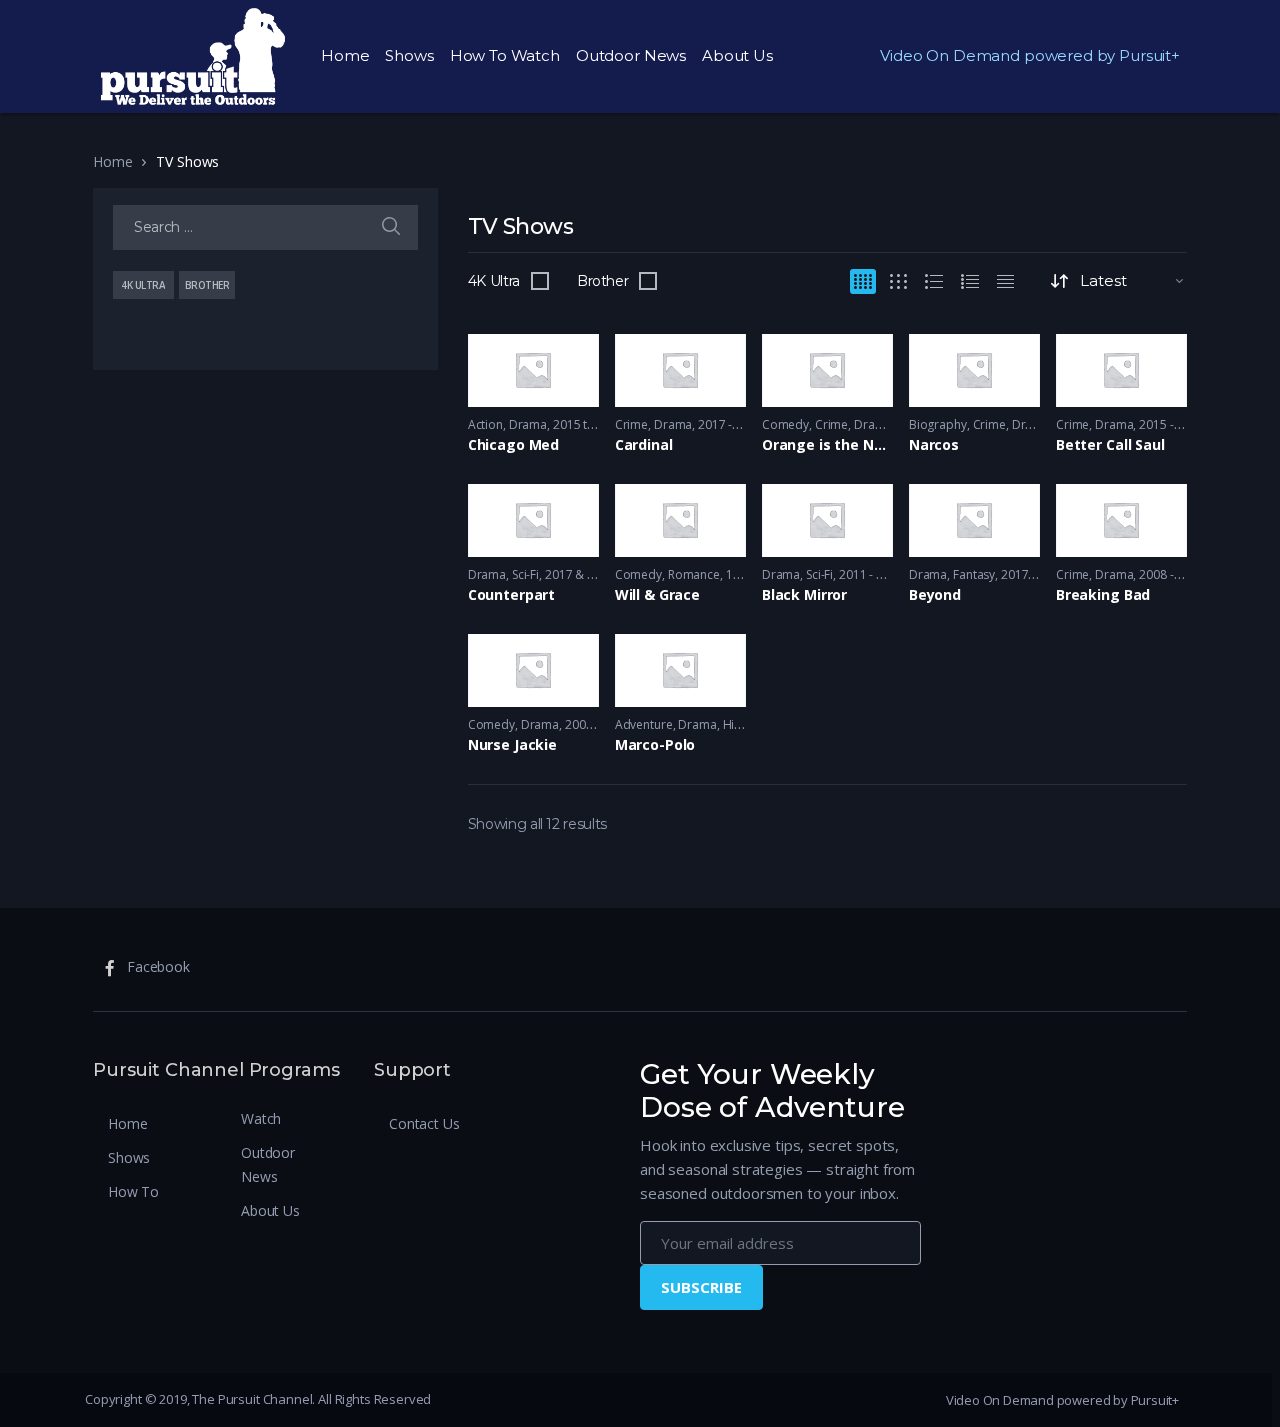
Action (485, 424)
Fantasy (974, 574)
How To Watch (505, 55)
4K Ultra (494, 281)
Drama (528, 424)
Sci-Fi (525, 574)
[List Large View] (934, 281)
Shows (409, 55)
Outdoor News (631, 55)
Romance (694, 574)
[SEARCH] (391, 227)
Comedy (785, 424)
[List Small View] (1005, 281)
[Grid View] (863, 281)
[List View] (970, 281)
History (743, 724)
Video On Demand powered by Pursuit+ (1030, 55)
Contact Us (424, 1123)
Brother (603, 281)
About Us (737, 55)
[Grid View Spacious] (898, 281)
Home (345, 55)
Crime (631, 424)
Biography (938, 424)
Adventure (644, 724)
